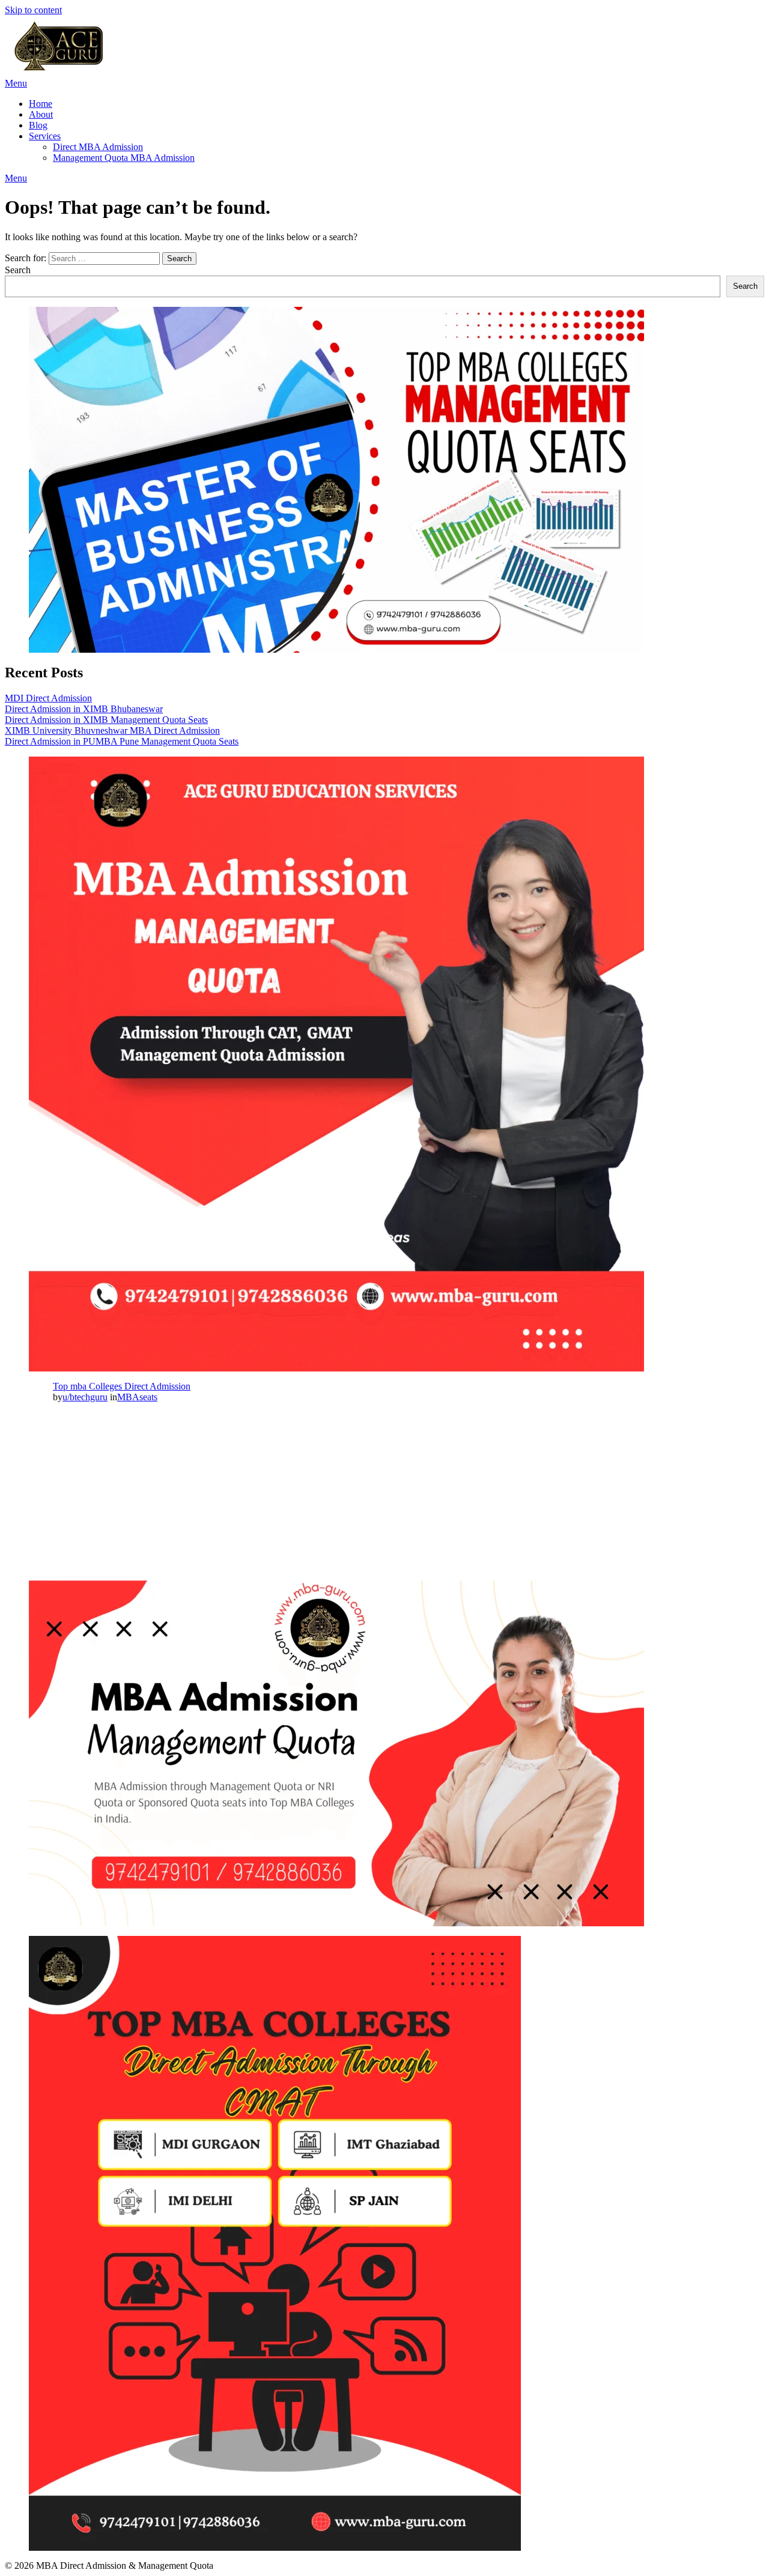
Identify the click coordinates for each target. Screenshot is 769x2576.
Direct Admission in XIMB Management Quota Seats (106, 720)
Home (41, 104)
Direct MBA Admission (98, 147)
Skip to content (33, 10)
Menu (16, 83)
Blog (38, 125)
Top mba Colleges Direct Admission (122, 1386)
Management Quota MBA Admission (124, 158)
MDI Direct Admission (48, 698)
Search (18, 270)
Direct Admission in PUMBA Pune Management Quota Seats (122, 741)
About (41, 114)
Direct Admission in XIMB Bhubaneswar (84, 709)
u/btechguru (85, 1397)
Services (45, 136)
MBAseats (137, 1397)
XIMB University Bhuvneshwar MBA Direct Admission (112, 730)
